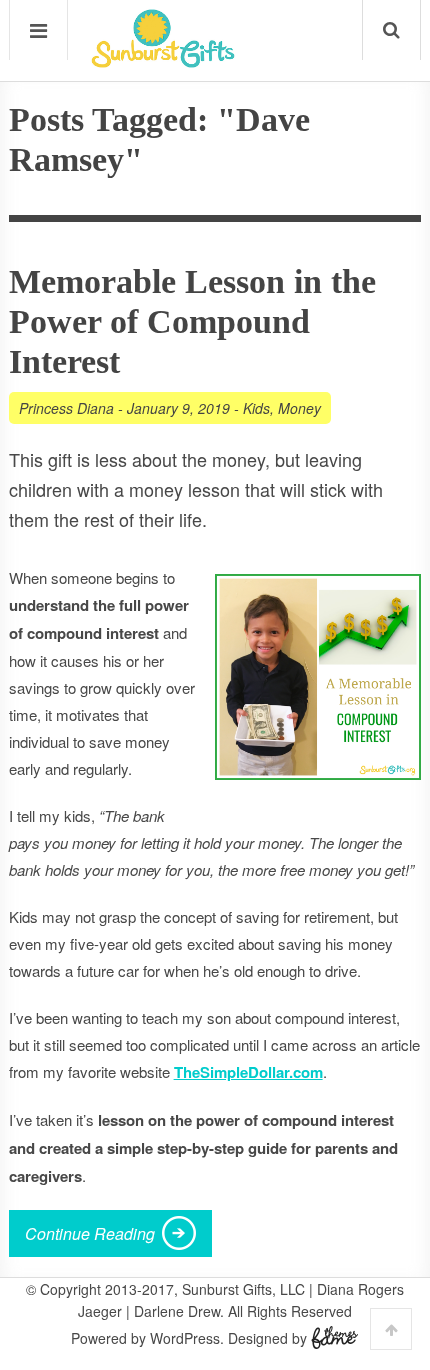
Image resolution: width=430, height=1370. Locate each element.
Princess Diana (66, 408)
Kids (256, 408)
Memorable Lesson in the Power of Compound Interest (192, 321)
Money (299, 408)
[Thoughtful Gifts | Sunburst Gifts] (163, 61)
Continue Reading (90, 1233)
